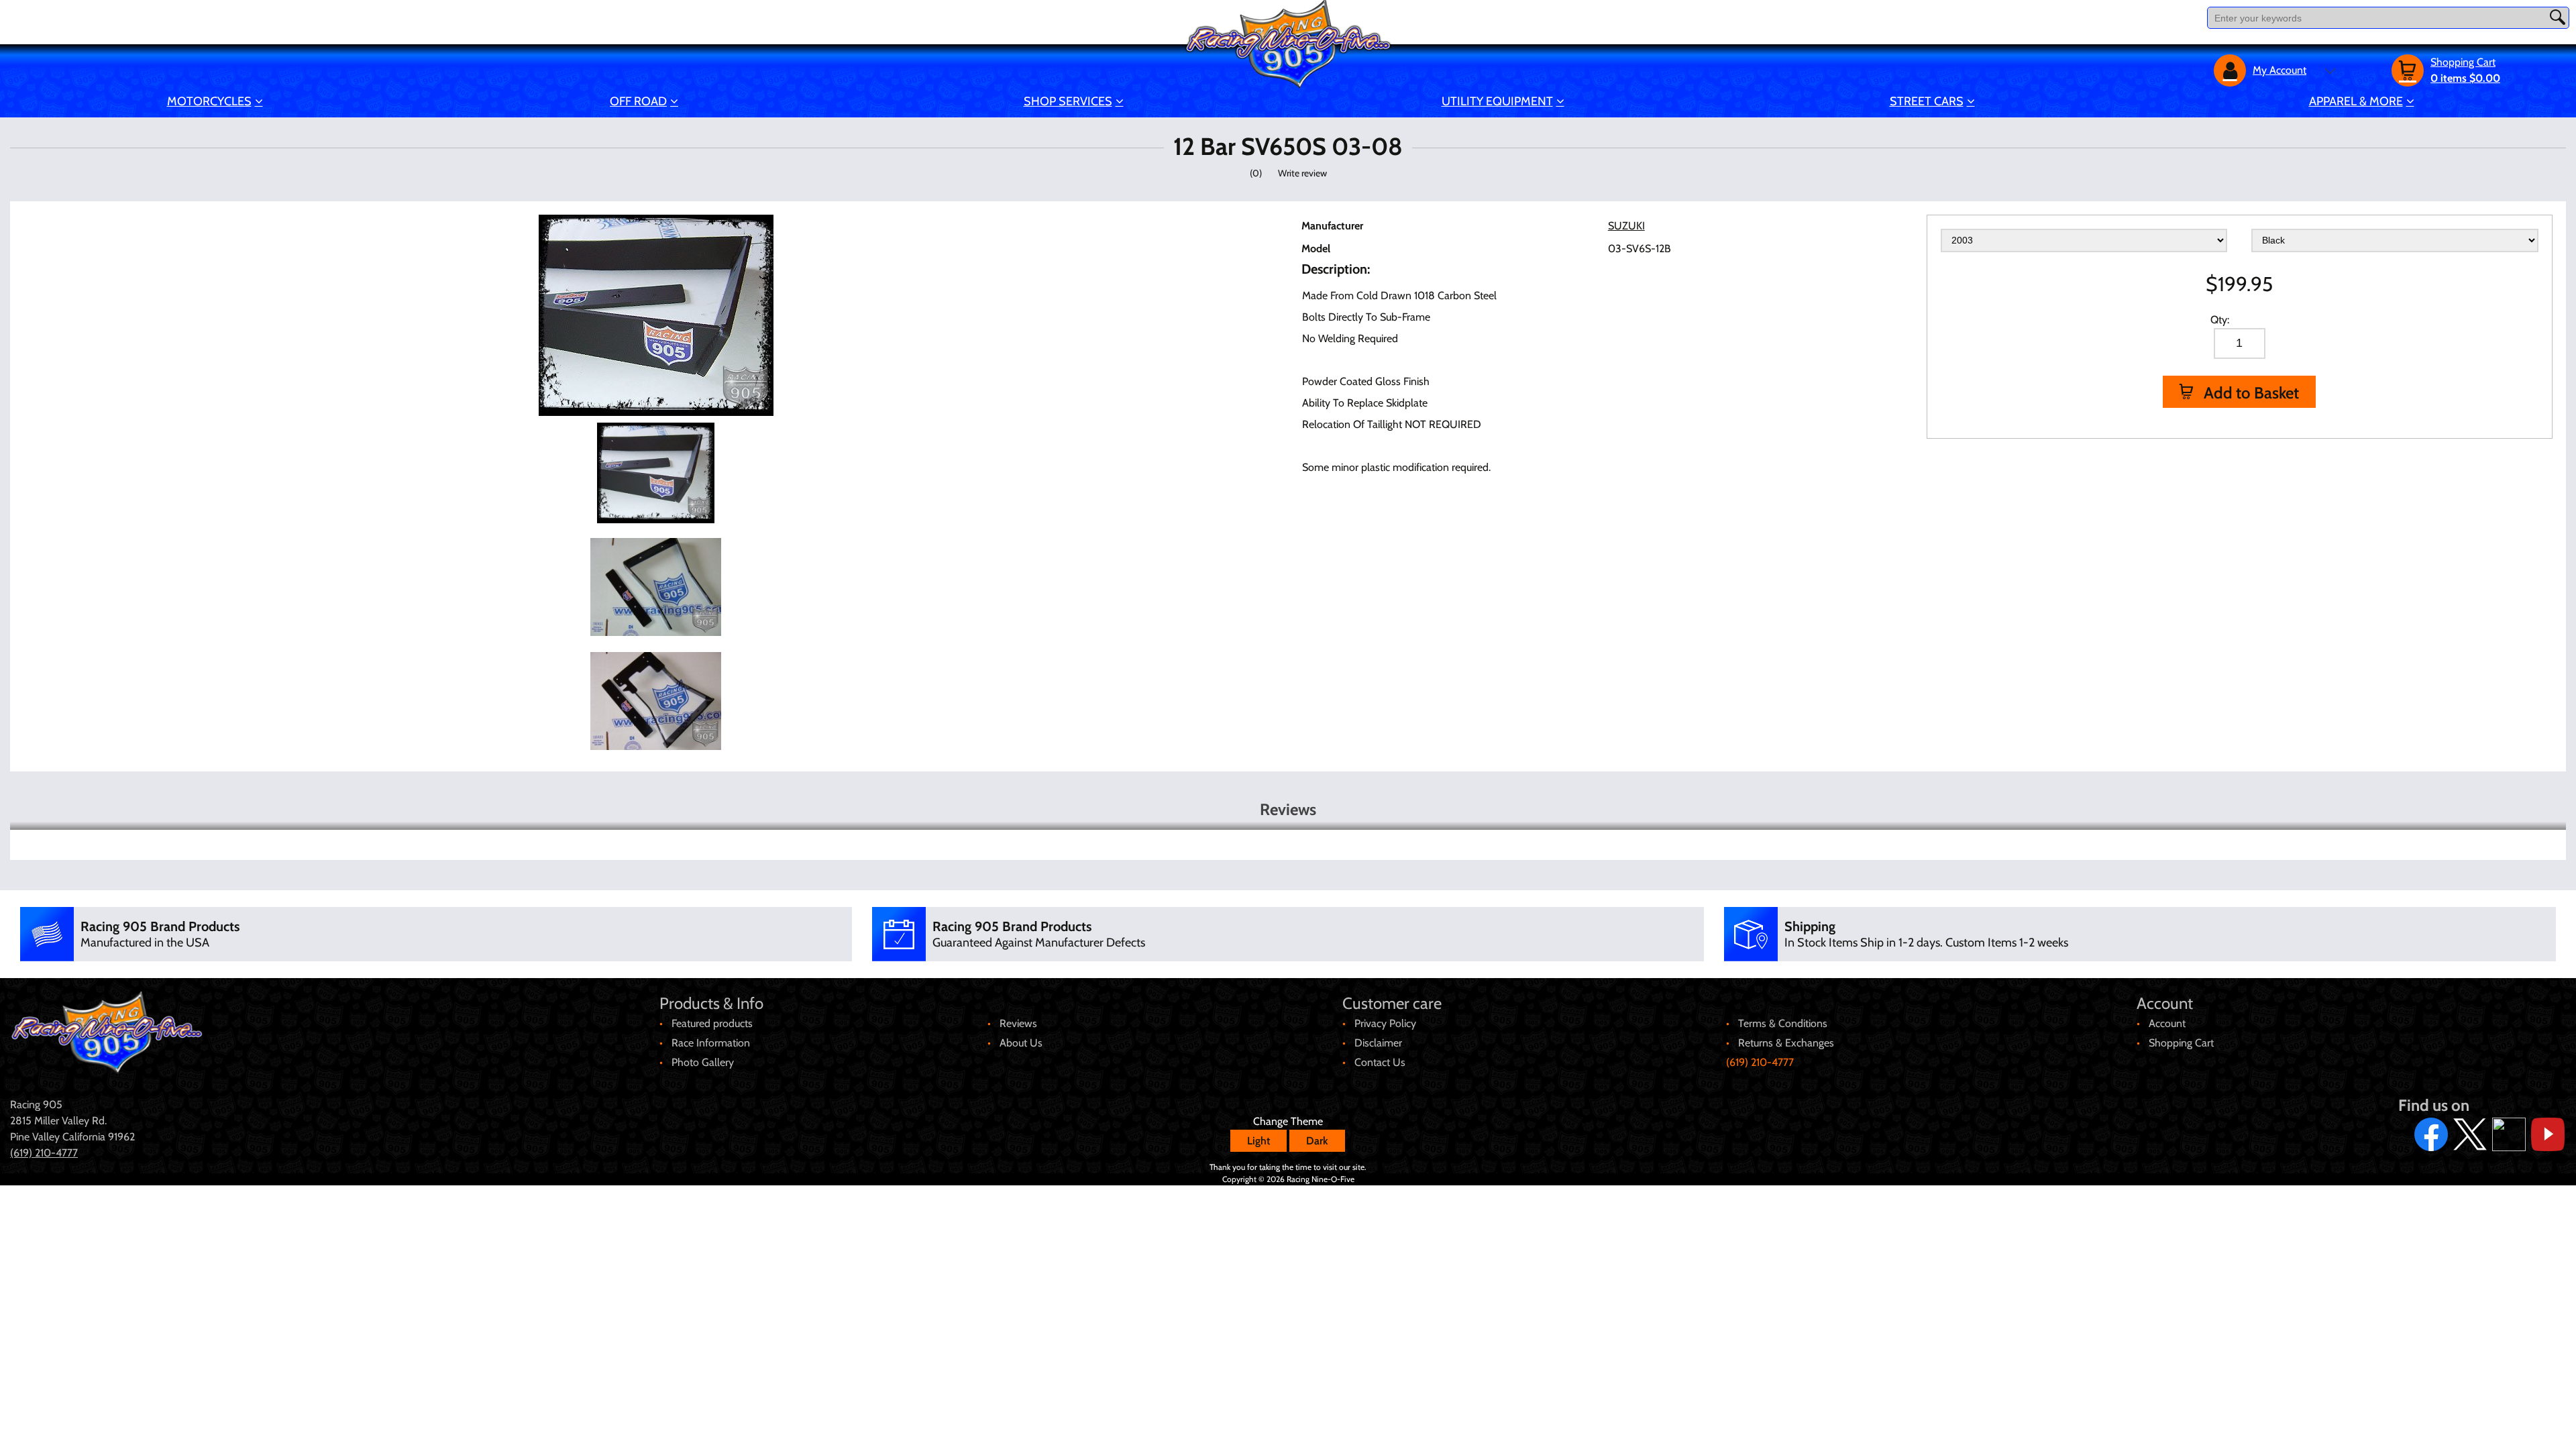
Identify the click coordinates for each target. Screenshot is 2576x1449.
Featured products (712, 1023)
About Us (1021, 1043)
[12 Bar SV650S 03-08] (655, 472)
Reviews (1018, 1023)
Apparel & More (2356, 101)
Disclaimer (1378, 1043)
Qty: (2220, 320)
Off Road (638, 101)
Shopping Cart (2181, 1043)
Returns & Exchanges (1786, 1043)
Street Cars (1927, 101)
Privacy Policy (1385, 1023)
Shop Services (1068, 101)
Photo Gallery (703, 1062)
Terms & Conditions (1783, 1023)
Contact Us (1380, 1062)
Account (2167, 1023)
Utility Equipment (1497, 101)
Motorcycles (209, 101)
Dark (1317, 1141)
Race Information (711, 1043)
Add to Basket (2250, 393)
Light (1258, 1141)
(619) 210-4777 (1760, 1062)
